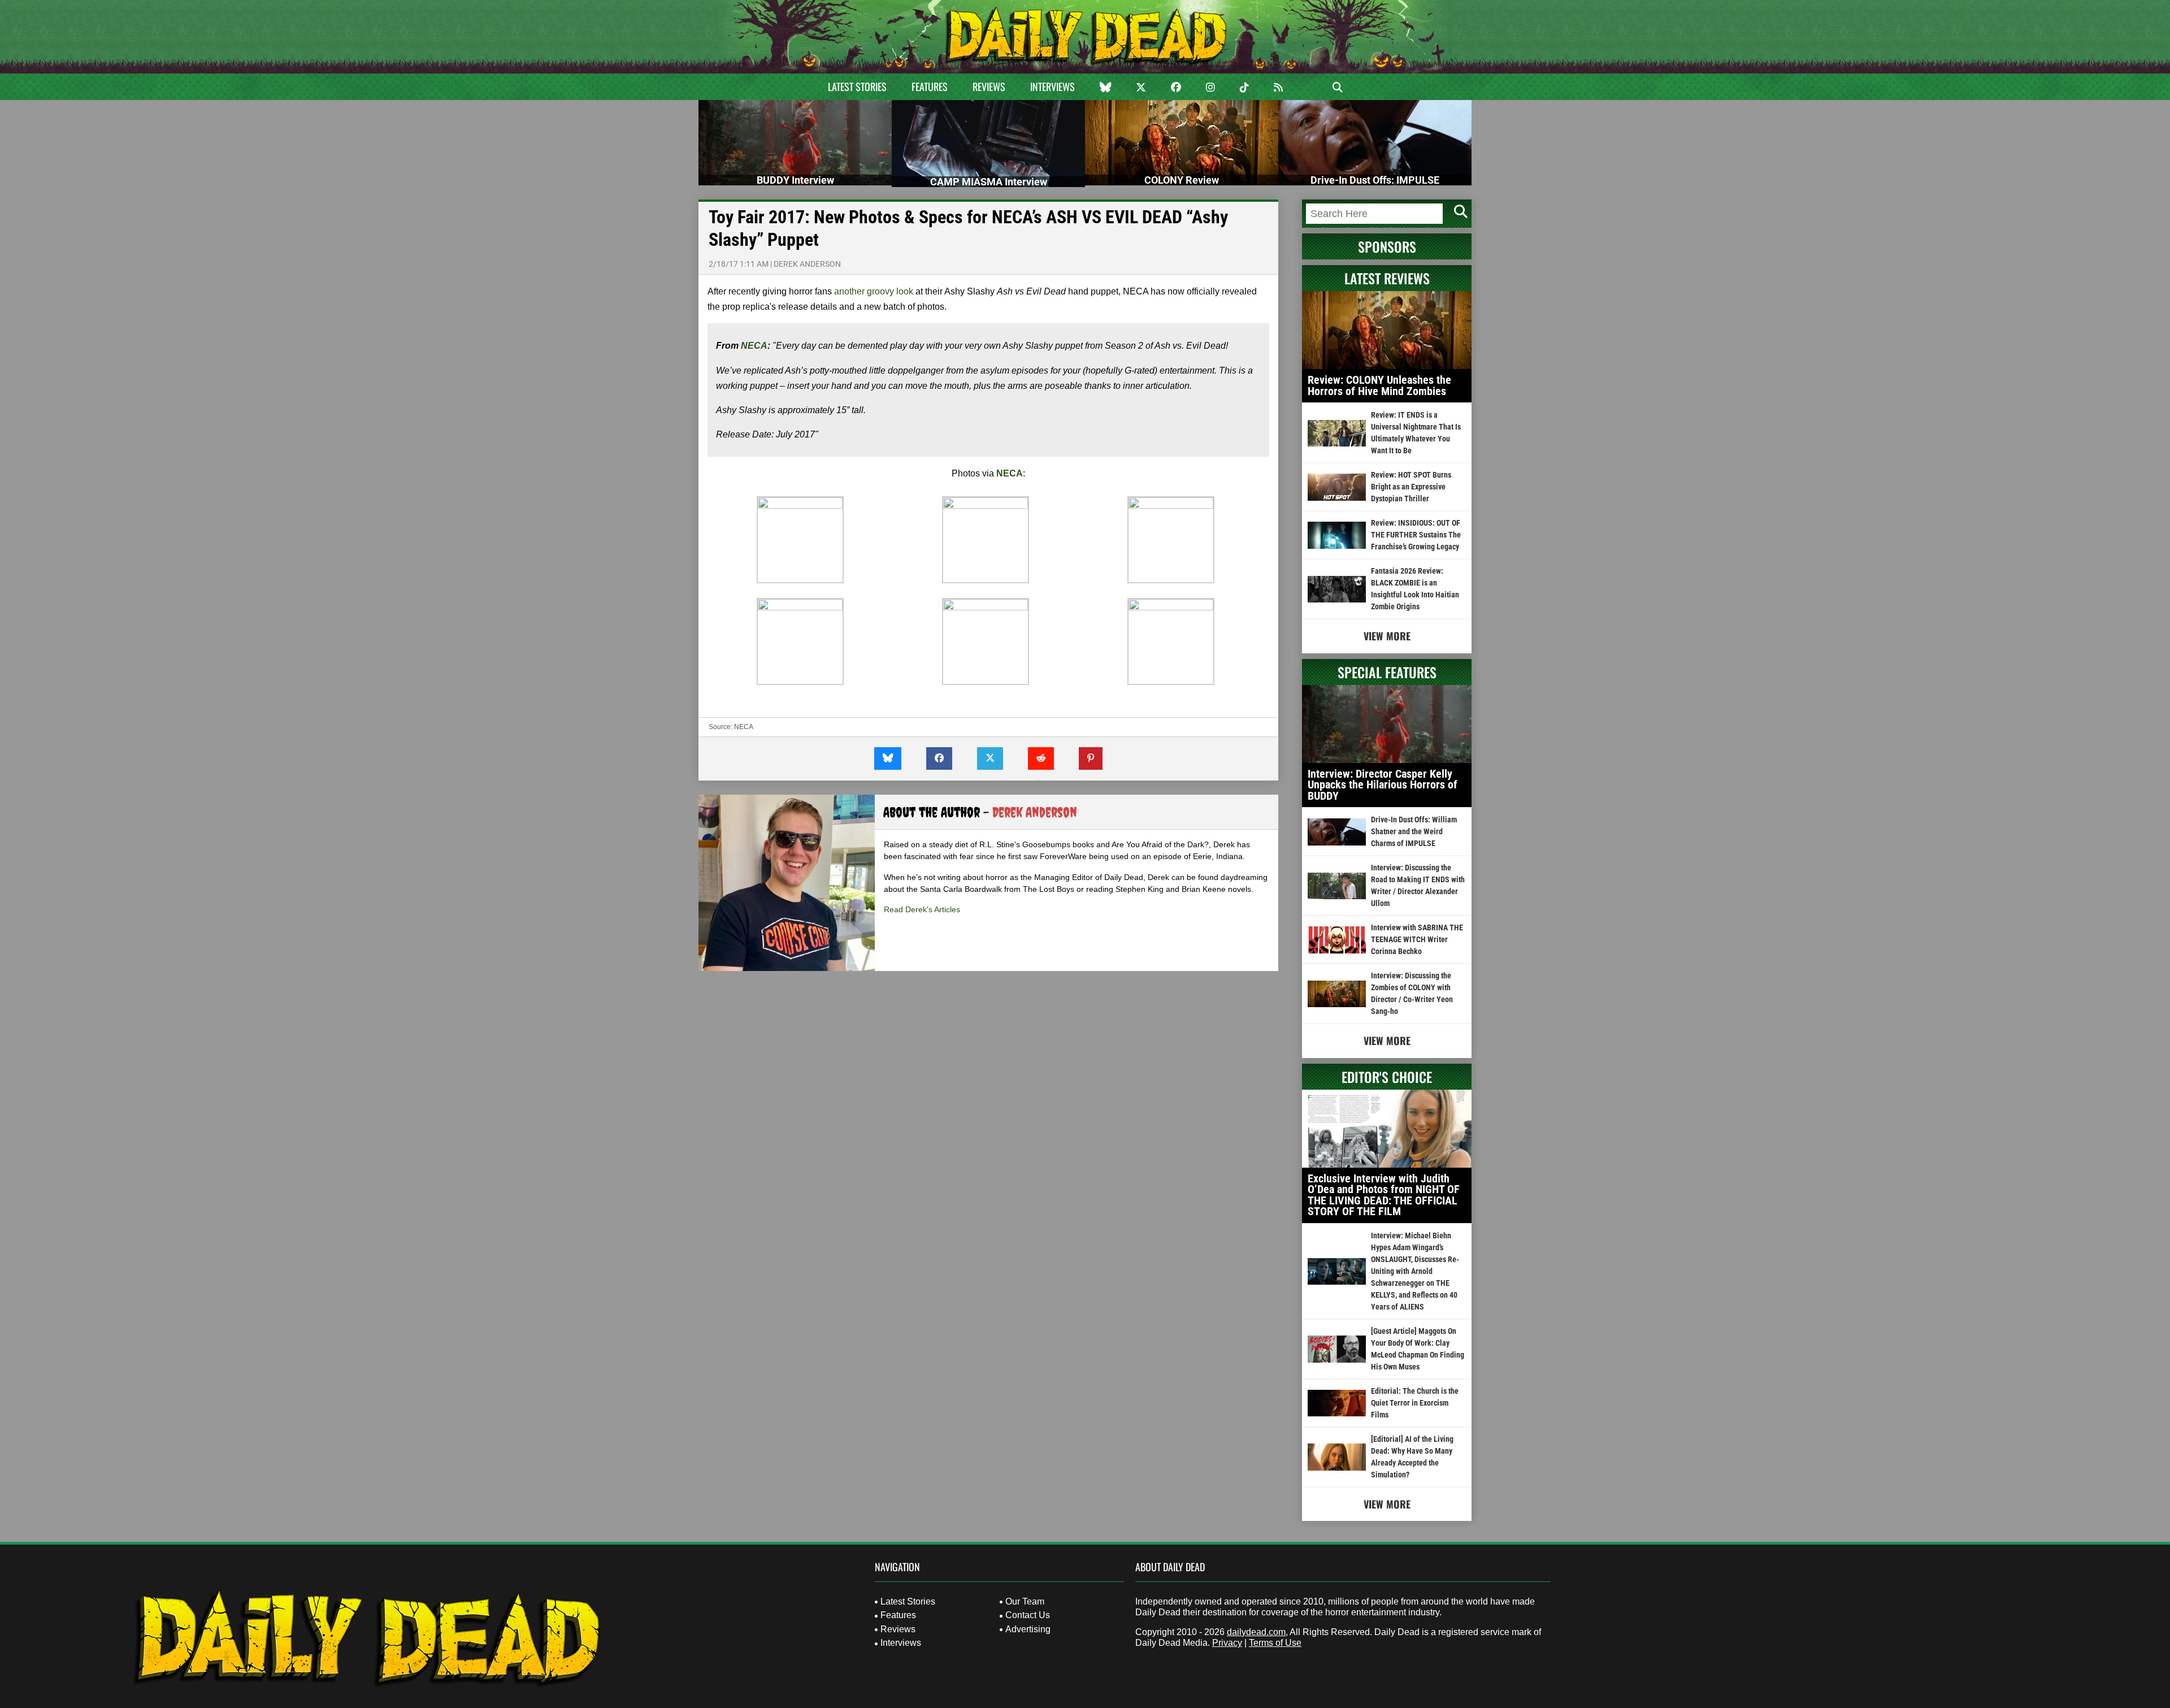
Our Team (1025, 1601)
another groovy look (874, 291)
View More (1387, 636)
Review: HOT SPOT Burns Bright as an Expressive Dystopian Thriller (1411, 487)
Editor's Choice (1387, 1077)
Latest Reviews (1387, 278)
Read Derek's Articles (922, 909)
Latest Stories (857, 86)
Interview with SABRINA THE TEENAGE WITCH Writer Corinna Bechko (1417, 939)
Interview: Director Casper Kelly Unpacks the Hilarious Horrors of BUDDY (1383, 785)
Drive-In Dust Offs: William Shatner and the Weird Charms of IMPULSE (1414, 831)
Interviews (1053, 86)
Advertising (1028, 1629)
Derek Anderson (807, 264)
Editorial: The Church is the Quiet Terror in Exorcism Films (1415, 1403)
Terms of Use (1275, 1643)
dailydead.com (1256, 1632)
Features (930, 86)
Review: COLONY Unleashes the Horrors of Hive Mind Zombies (1379, 385)
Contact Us (1028, 1615)
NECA (754, 346)
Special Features (1387, 672)
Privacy (1227, 1643)
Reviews (989, 86)
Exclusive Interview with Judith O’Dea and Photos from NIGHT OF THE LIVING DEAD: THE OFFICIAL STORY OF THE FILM (1384, 1195)
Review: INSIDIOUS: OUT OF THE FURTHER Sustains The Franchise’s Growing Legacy (1416, 535)
